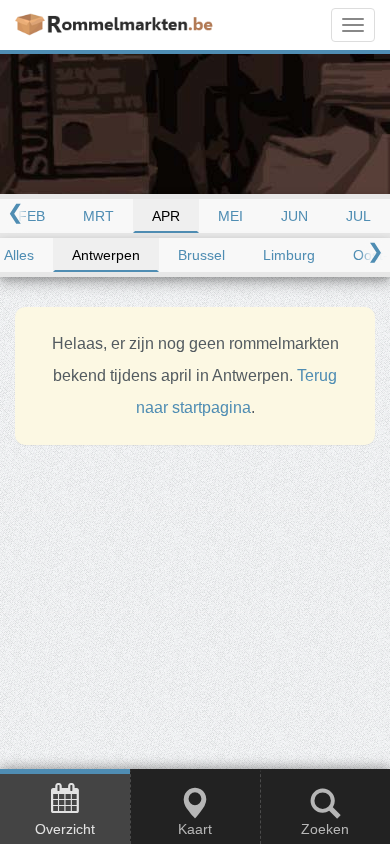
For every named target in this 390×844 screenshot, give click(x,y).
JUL (358, 216)
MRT (98, 216)
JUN (294, 216)
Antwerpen (106, 255)
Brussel (201, 255)
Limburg (289, 255)
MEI (230, 216)
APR (166, 216)
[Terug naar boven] (362, 749)
